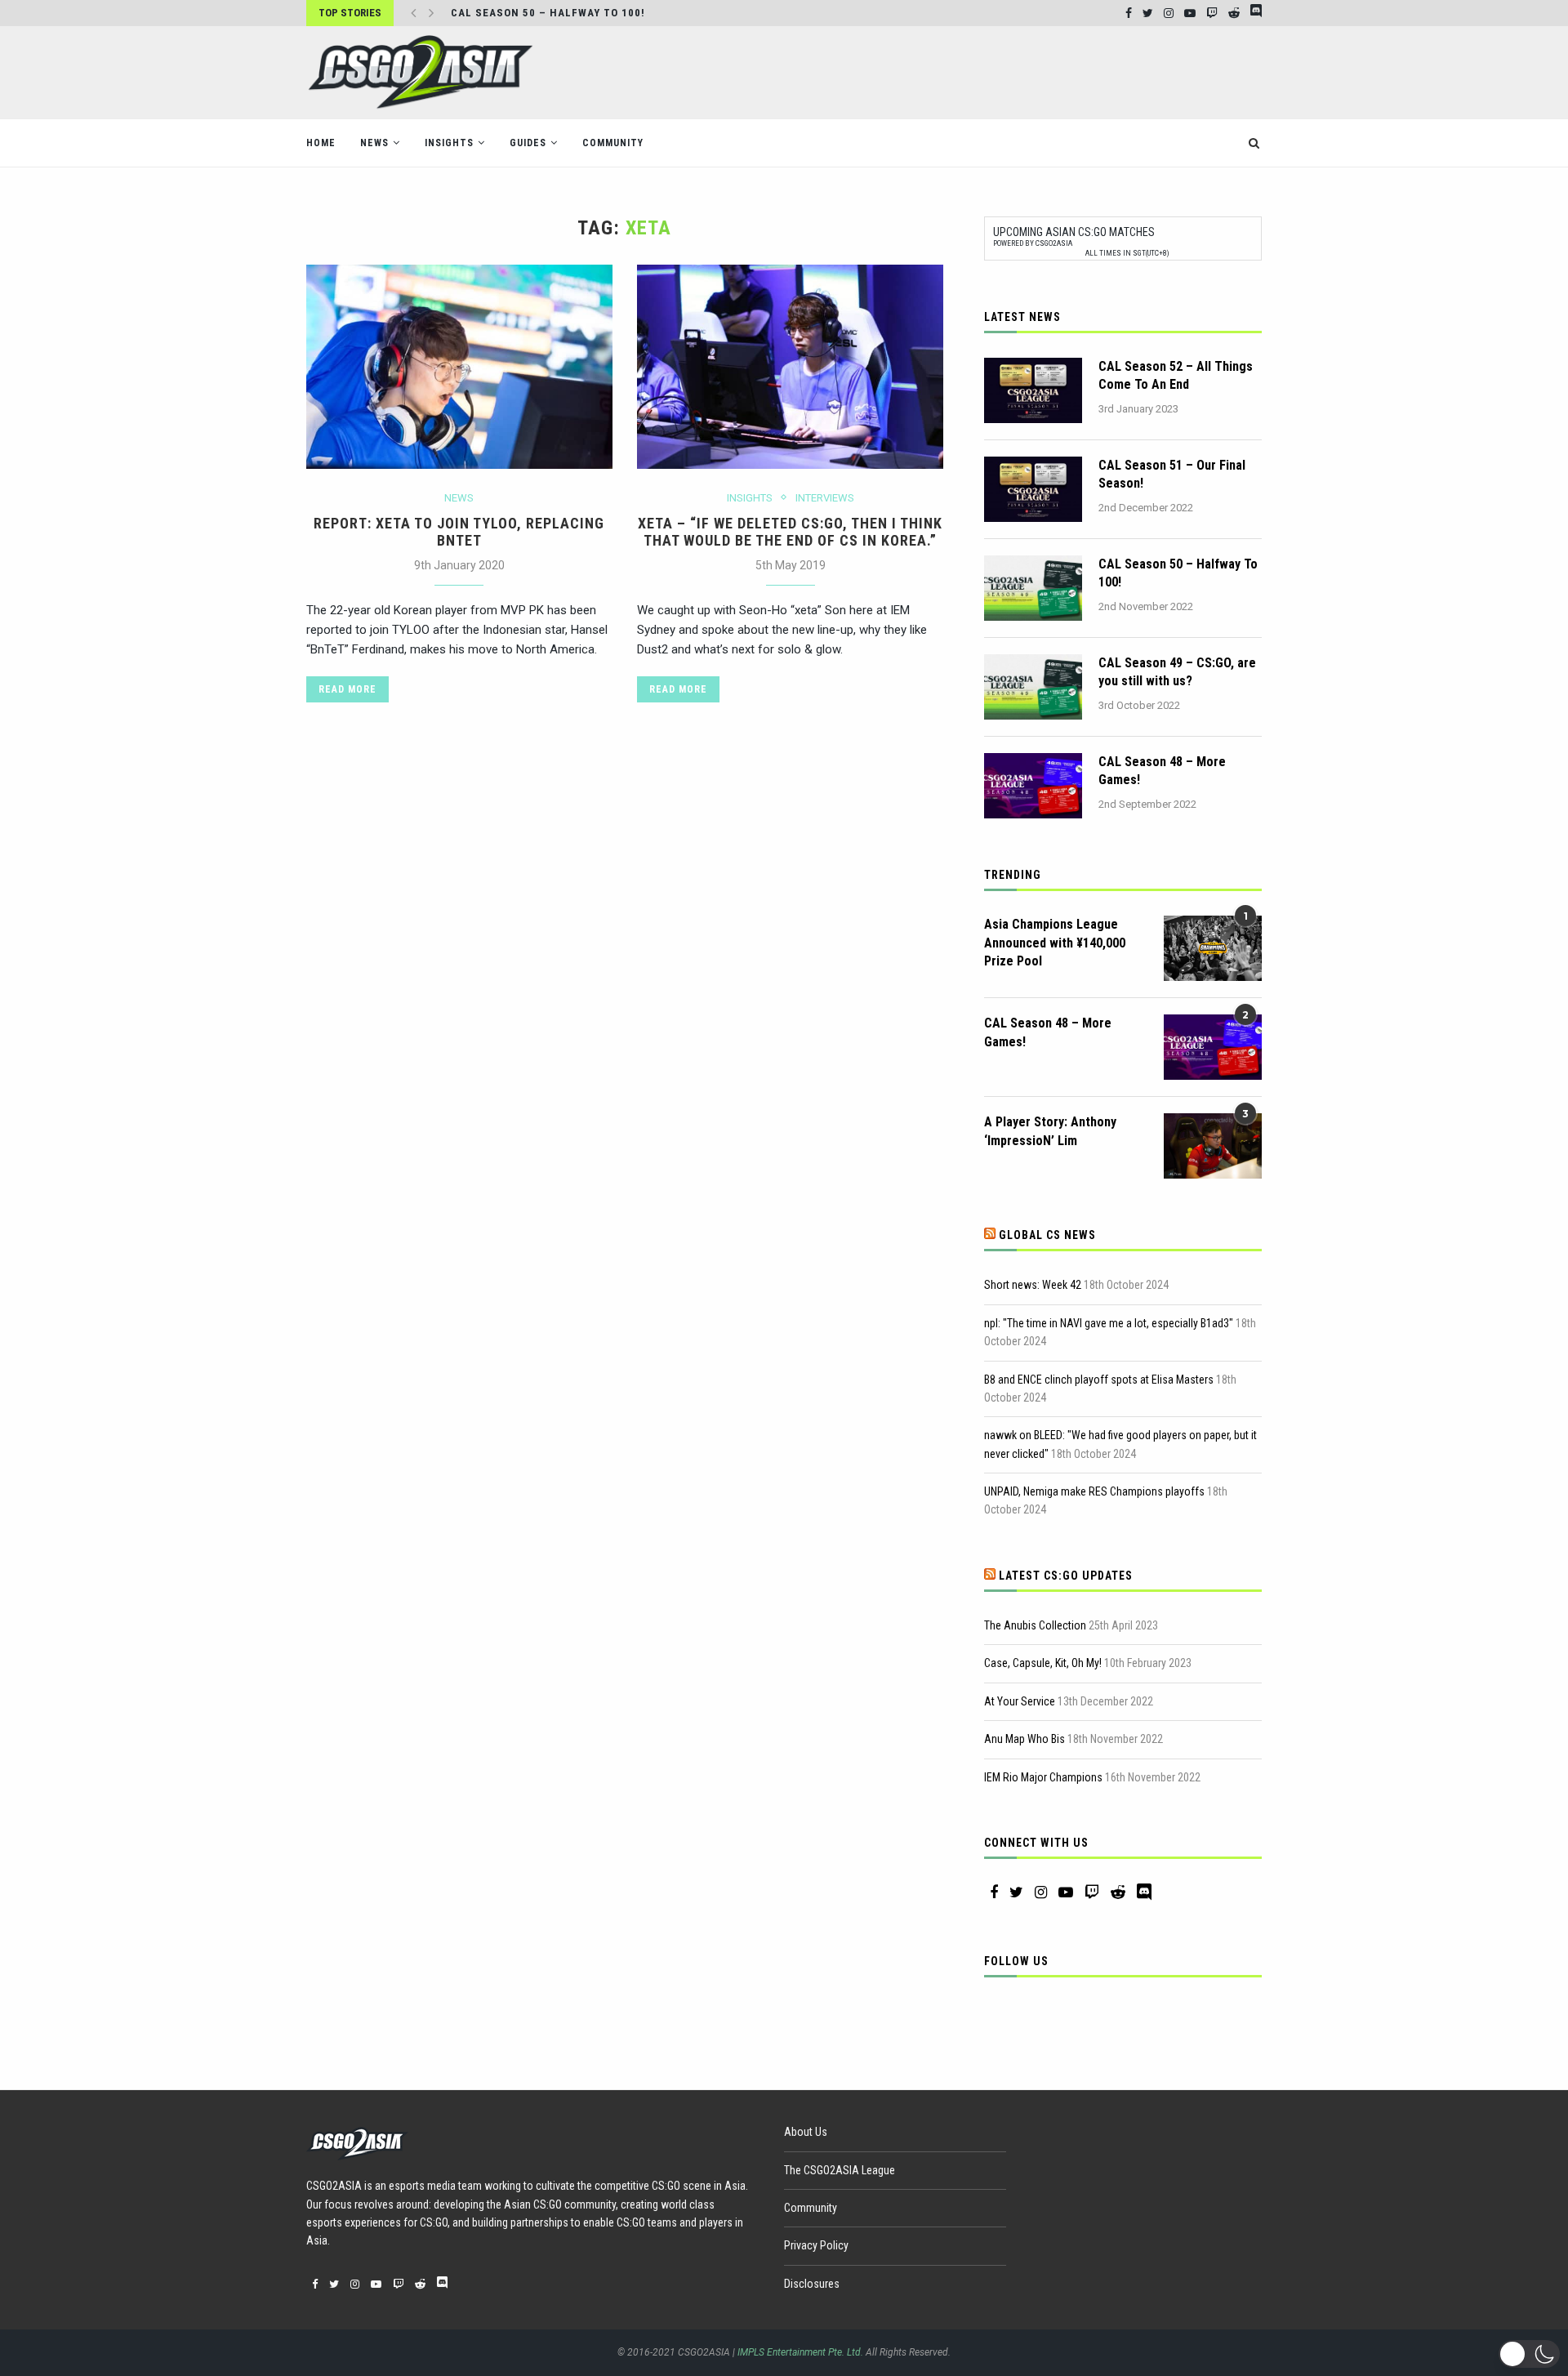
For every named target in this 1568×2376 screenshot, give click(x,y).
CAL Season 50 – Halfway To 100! (548, 13)
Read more (347, 689)
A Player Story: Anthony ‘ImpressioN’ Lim (1050, 1131)
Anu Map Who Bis (1025, 1739)
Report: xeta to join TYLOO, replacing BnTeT (459, 532)
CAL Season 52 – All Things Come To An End (1176, 375)
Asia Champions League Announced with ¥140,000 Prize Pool (1055, 943)
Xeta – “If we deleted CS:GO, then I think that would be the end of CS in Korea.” (790, 532)
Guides (528, 143)
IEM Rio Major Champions (1043, 1777)
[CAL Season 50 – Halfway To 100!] (1033, 588)
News (374, 143)
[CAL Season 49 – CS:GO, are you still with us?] (1033, 687)
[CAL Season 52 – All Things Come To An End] (1033, 390)
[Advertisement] (964, 71)
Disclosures (812, 2284)
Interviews (825, 498)
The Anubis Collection (1035, 1625)
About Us (806, 2132)
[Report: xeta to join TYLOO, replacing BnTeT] (459, 367)
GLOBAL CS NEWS (1047, 1235)
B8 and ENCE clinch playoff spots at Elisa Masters (1099, 1380)
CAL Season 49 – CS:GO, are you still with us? (1177, 672)
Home (321, 143)
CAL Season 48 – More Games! (1162, 771)
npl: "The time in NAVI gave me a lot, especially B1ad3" (1109, 1323)
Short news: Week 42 (1033, 1285)
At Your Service (1020, 1701)
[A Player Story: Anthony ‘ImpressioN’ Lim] (1213, 1146)
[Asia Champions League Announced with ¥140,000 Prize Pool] (1213, 948)
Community (613, 143)
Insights (449, 143)
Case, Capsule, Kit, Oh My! (1043, 1663)
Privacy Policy (816, 2245)
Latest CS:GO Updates (1066, 1576)
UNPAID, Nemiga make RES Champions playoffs (1094, 1491)
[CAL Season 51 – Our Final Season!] (1033, 489)
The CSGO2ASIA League (840, 2170)
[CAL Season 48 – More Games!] (1033, 786)
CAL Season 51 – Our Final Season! (1172, 474)
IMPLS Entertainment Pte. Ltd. (800, 2352)
